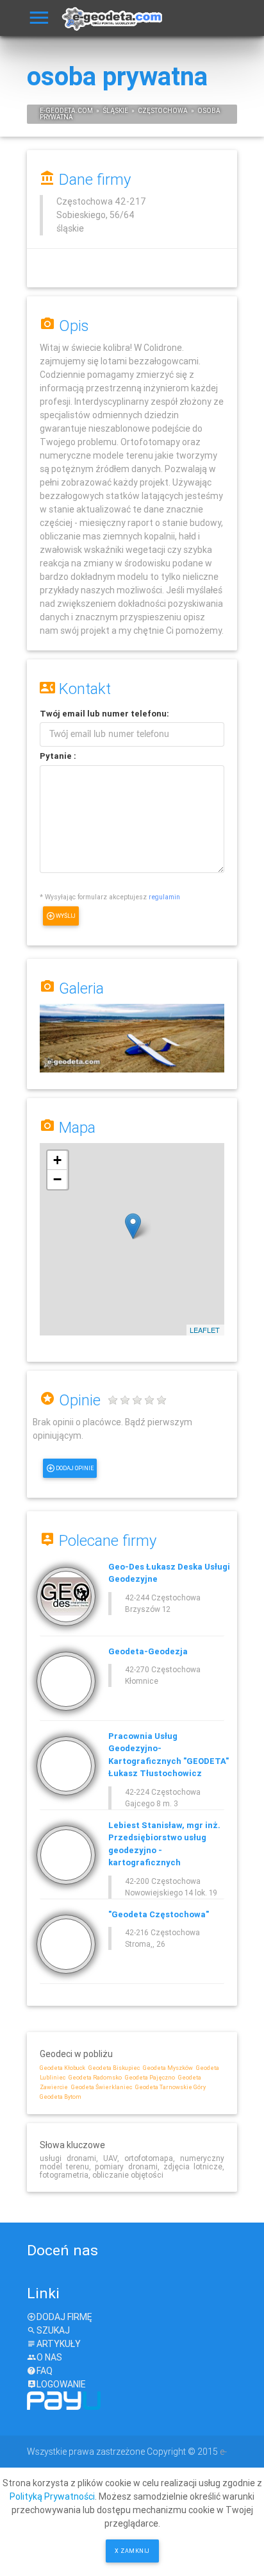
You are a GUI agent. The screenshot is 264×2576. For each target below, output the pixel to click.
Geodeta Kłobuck (62, 2068)
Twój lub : (104, 714)
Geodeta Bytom (61, 2097)
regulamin (164, 897)
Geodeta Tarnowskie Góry (170, 2087)
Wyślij (66, 916)
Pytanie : (58, 756)
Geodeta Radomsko (95, 2078)
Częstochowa (163, 111)
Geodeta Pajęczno (150, 2078)
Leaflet (205, 1330)
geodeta (61, 111)
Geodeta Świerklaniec (102, 2087)
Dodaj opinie (75, 1468)
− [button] (57, 1179)
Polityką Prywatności (52, 2496)
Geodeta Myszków (168, 2068)
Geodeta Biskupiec (114, 2068)
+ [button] (57, 1160)
